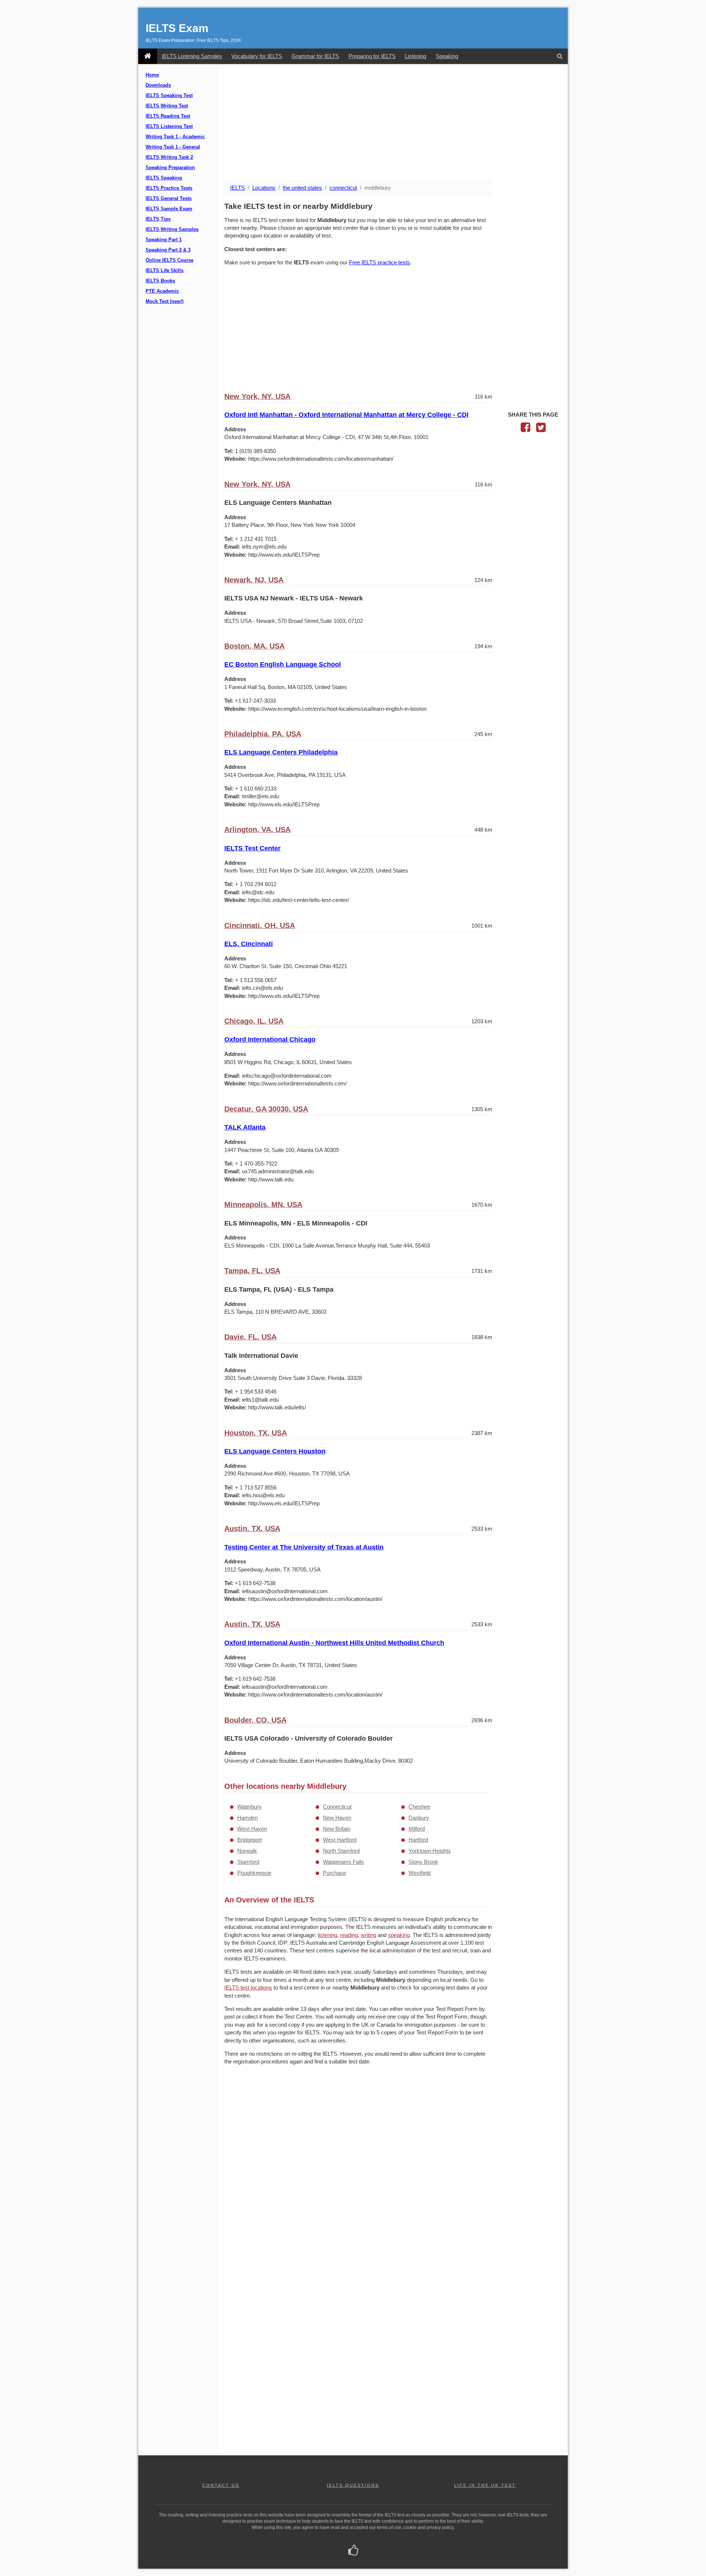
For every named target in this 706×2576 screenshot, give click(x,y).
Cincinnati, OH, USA (260, 925)
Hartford (418, 1840)
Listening (416, 56)
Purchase (334, 1873)
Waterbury (249, 1807)
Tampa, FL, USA (252, 1271)
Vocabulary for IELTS (257, 56)
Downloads (158, 85)
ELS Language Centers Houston (275, 1451)
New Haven (337, 1818)
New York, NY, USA (257, 396)
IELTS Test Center (252, 848)
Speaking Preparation (170, 168)
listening (327, 1935)
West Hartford (340, 1840)
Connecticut (337, 1807)
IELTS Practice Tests (169, 188)
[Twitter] (541, 429)
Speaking (447, 56)
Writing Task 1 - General (173, 147)
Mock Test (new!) (165, 302)
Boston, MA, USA (254, 646)
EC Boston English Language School (283, 664)
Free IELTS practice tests (379, 262)
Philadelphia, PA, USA (263, 734)
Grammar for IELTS (315, 56)
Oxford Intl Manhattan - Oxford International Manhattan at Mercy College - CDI (346, 415)
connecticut (343, 188)
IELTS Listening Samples (192, 56)
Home (152, 75)
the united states (302, 188)
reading (349, 1935)
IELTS (238, 188)
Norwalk (247, 1851)
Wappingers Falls (343, 1862)
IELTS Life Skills (165, 271)
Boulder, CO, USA (255, 1720)
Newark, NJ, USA (254, 580)
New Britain (337, 1829)
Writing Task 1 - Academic (175, 137)
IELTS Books (160, 281)
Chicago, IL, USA (254, 1021)
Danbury (419, 1818)
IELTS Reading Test (168, 116)
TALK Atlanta (245, 1127)
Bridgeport (249, 1840)
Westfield (420, 1873)
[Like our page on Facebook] (353, 2551)
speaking (399, 1935)
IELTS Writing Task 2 (169, 157)
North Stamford (341, 1851)
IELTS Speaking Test (169, 96)
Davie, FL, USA (250, 1337)
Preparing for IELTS (372, 56)
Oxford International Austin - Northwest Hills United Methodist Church (334, 1643)
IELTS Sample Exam (169, 209)
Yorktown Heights (430, 1851)
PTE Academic (162, 291)
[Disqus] (358, 2166)
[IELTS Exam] (148, 56)
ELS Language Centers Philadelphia (281, 752)
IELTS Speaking (164, 178)
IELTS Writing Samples (172, 229)
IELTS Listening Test (169, 126)
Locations (264, 188)
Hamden (247, 1818)
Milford (417, 1829)
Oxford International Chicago (270, 1039)
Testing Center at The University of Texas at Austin (304, 1547)
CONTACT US (221, 2485)
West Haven (252, 1829)
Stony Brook (423, 1862)
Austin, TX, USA (252, 1528)
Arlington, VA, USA (257, 829)
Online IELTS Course (170, 260)
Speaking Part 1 (164, 240)
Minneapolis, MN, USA (263, 1205)
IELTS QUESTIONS (353, 2485)
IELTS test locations (248, 1988)
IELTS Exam (177, 28)
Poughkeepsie (254, 1873)
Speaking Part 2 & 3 (168, 250)
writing (368, 1935)
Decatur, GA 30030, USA (266, 1109)
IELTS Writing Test (167, 106)
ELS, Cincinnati (249, 944)
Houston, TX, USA (256, 1433)
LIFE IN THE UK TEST (485, 2485)
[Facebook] (525, 429)
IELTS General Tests (169, 199)
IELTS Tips (158, 219)
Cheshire (419, 1807)
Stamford (248, 1862)
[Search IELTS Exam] (560, 56)
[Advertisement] (393, 122)
